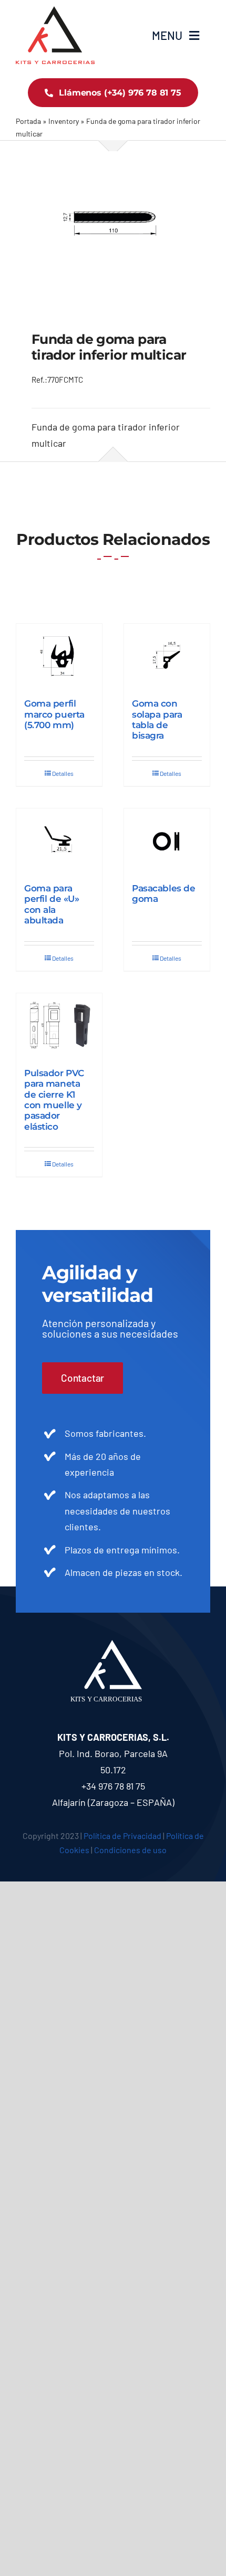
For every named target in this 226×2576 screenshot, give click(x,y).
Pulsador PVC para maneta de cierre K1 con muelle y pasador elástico (54, 1100)
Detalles (63, 773)
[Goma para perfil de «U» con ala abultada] (59, 840)
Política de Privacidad (122, 1836)
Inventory (64, 121)
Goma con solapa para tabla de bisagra (157, 719)
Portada (28, 121)
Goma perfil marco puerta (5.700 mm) (54, 714)
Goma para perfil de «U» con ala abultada (52, 904)
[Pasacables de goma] (167, 840)
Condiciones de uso (130, 1850)
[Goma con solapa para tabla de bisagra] (167, 656)
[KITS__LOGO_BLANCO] (113, 1645)
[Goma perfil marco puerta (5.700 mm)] (59, 656)
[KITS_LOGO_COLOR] (55, 11)
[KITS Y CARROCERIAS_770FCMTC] (113, 224)
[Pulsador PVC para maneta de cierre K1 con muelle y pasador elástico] (59, 1025)
